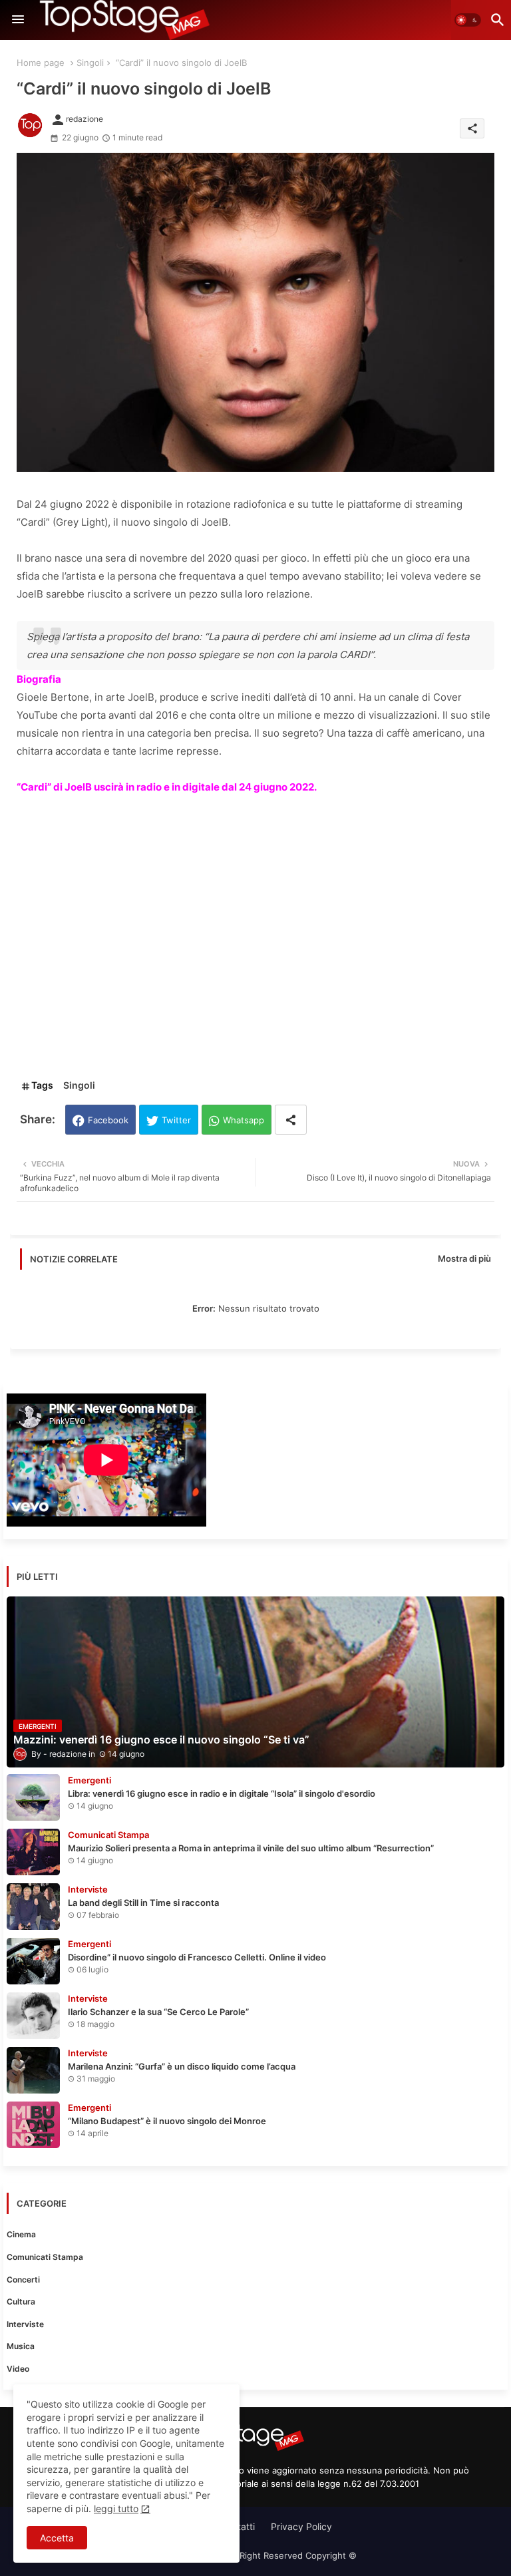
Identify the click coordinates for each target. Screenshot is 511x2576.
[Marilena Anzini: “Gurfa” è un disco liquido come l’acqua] (33, 2070)
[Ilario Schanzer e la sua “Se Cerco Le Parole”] (33, 2016)
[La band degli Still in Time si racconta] (33, 1907)
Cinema (21, 2234)
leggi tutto (116, 2508)
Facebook (108, 1120)
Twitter (176, 1120)
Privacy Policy (301, 2526)
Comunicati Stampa (45, 2257)
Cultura (21, 2301)
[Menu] (18, 20)
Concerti (23, 2280)
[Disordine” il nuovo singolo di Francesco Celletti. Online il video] (33, 1961)
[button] (468, 20)
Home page (41, 63)
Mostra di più (464, 1258)
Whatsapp (244, 1120)
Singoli (90, 63)
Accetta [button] (57, 2538)
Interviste (25, 2324)
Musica (21, 2346)
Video (18, 2369)
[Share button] (291, 1120)
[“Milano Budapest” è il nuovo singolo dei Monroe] (33, 2125)
